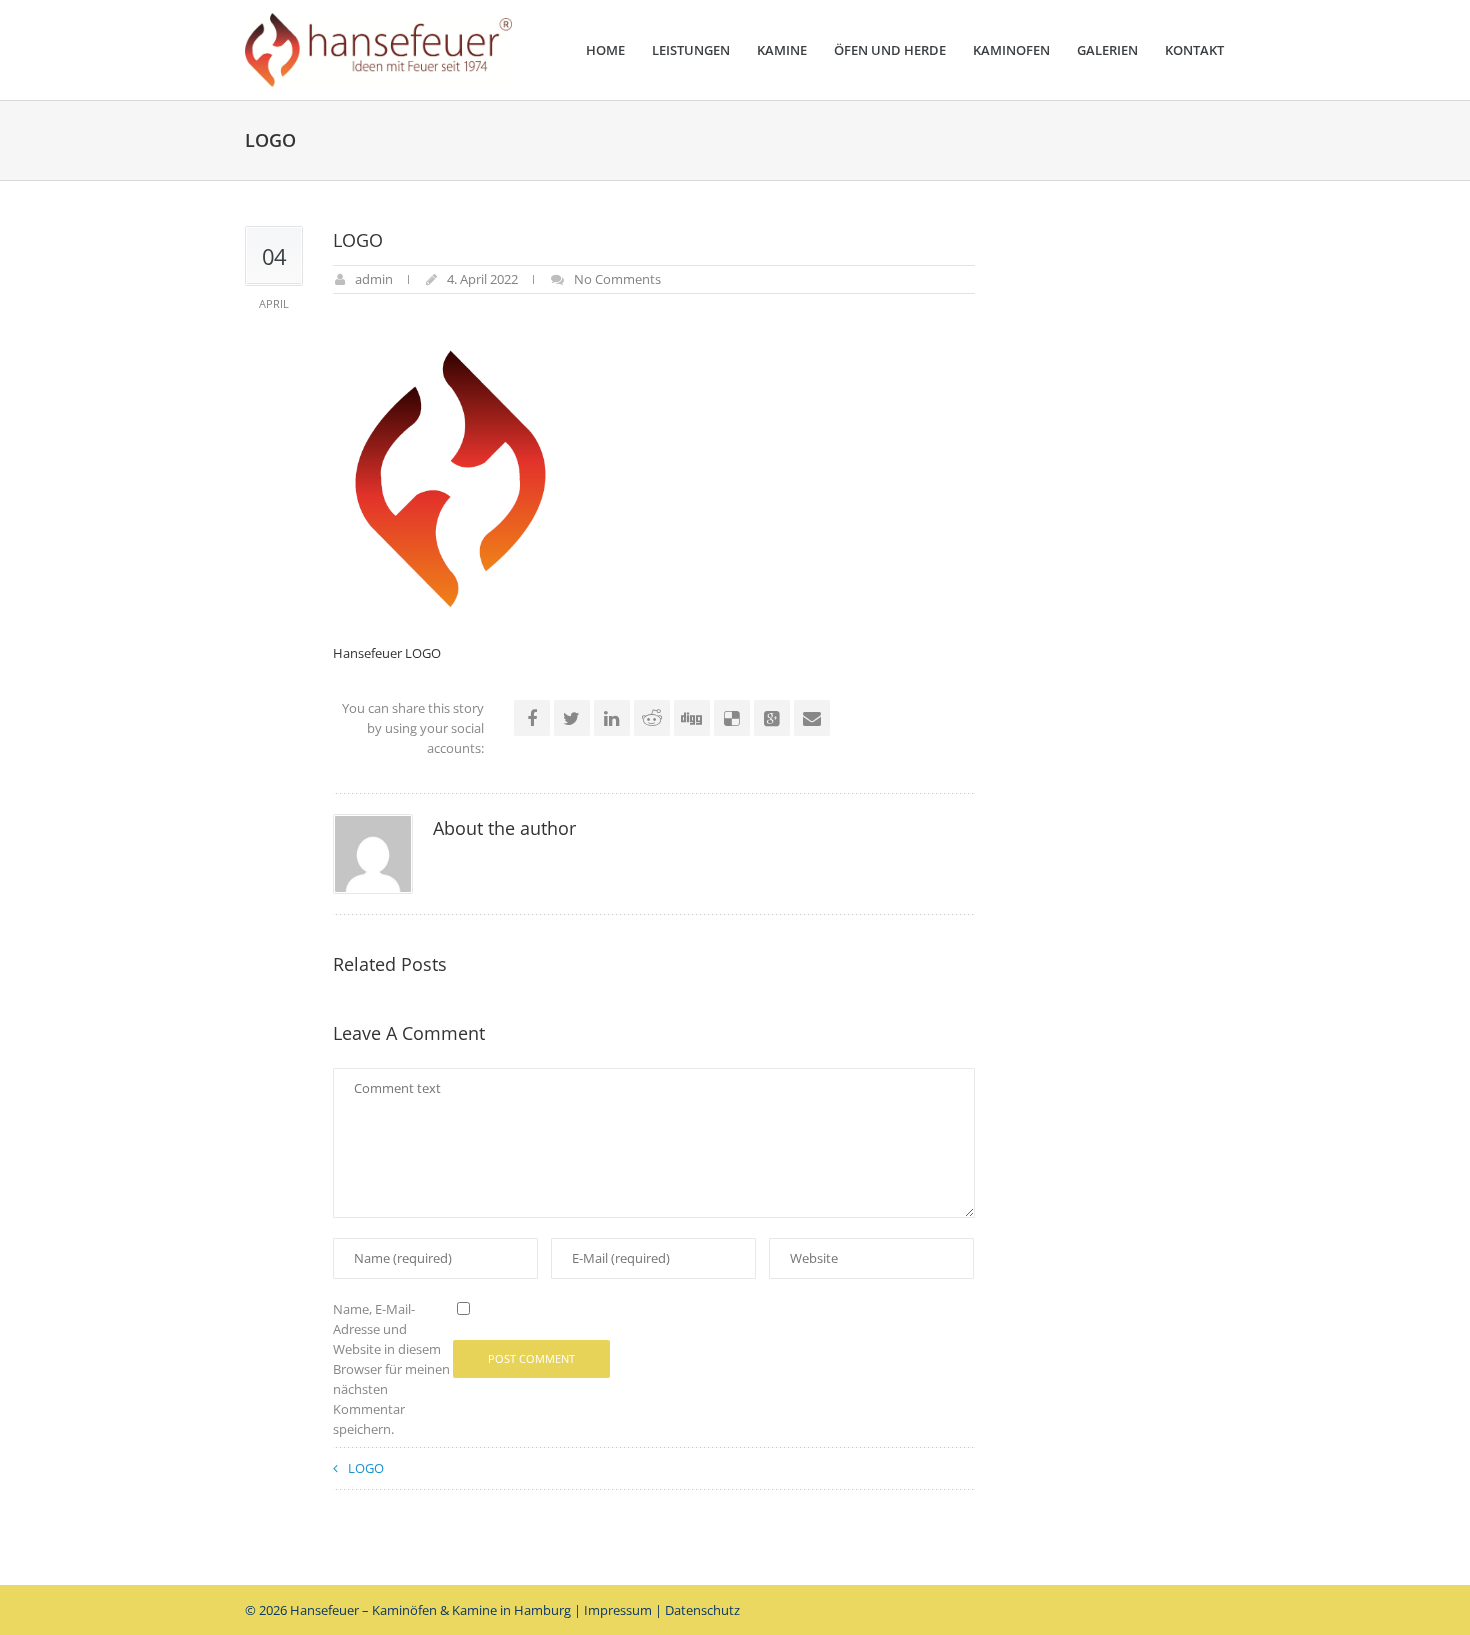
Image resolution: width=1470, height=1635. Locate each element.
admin (374, 279)
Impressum (618, 1610)
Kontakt (1194, 50)
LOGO (366, 1468)
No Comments (617, 279)
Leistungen (691, 50)
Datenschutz (702, 1610)
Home (605, 50)
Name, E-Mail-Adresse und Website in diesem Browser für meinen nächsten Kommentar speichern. (391, 1369)
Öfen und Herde (890, 50)
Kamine (782, 50)
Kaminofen (1011, 50)
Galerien (1107, 50)
